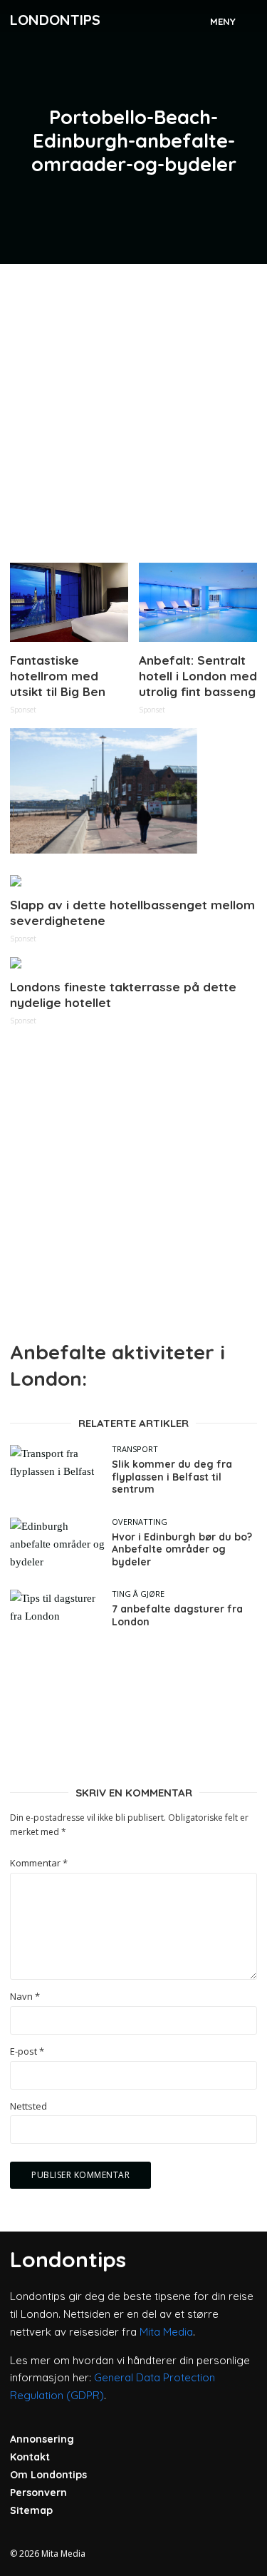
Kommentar (39, 1863)
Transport (135, 1449)
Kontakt (30, 2457)
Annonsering (42, 2439)
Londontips (55, 20)
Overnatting (140, 1522)
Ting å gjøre (138, 1594)
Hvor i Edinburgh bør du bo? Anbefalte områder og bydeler (182, 1550)
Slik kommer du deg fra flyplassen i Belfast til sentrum (172, 1477)
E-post (27, 2051)
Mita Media (166, 2332)
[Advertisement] (133, 408)
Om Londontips (48, 2475)
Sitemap (31, 2510)
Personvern (38, 2493)
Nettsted (28, 2106)
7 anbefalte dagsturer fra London (177, 1616)
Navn (25, 1997)
